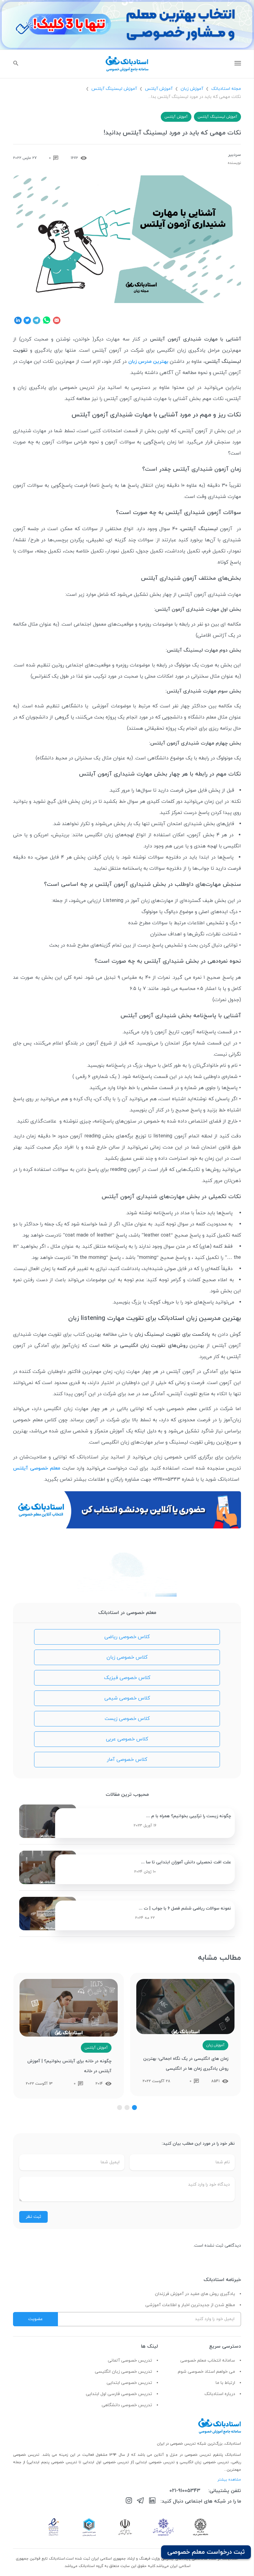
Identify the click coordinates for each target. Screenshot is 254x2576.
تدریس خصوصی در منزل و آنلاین (183, 2455)
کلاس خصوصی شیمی (127, 1698)
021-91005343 (185, 2491)
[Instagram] (129, 2502)
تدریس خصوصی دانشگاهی (127, 2405)
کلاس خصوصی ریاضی (127, 1637)
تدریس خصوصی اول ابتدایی (107, 2462)
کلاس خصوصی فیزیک (127, 1678)
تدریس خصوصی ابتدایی (129, 2383)
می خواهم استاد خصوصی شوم (206, 2372)
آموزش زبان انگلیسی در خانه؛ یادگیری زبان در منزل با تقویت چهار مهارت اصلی (69, 2066)
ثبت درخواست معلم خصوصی (206, 2552)
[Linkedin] (152, 2502)
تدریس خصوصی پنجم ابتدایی (53, 2462)
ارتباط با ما (225, 2383)
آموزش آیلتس (159, 89)
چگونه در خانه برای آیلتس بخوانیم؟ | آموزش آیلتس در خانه (186, 2066)
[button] (134, 2108)
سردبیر (234, 155)
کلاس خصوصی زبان (127, 1657)
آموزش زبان (192, 89)
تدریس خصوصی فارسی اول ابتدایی (119, 2394)
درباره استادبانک (220, 2394)
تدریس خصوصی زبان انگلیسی (123, 2372)
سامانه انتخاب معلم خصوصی (208, 2361)
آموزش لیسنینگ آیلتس (114, 89)
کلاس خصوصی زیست (127, 1719)
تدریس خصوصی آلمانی (130, 2361)
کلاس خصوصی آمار (127, 1760)
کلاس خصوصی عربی (127, 1739)
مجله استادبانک (226, 89)
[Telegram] (140, 2502)
